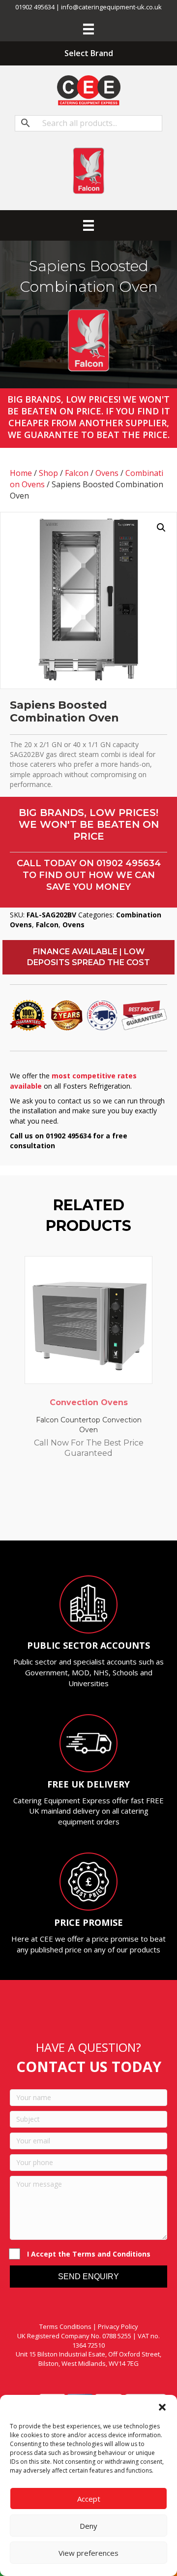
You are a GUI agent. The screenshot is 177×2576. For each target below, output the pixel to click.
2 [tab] (64, 1513)
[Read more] (143, 1273)
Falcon (77, 473)
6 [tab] (103, 1513)
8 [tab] (123, 1513)
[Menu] (88, 29)
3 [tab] (74, 1513)
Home (21, 473)
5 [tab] (93, 1513)
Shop (48, 473)
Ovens (107, 473)
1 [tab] (54, 1513)
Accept (89, 2499)
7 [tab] (113, 1513)
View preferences (88, 2553)
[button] (162, 2407)
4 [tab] (84, 1513)
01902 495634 (129, 863)
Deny (88, 2526)
